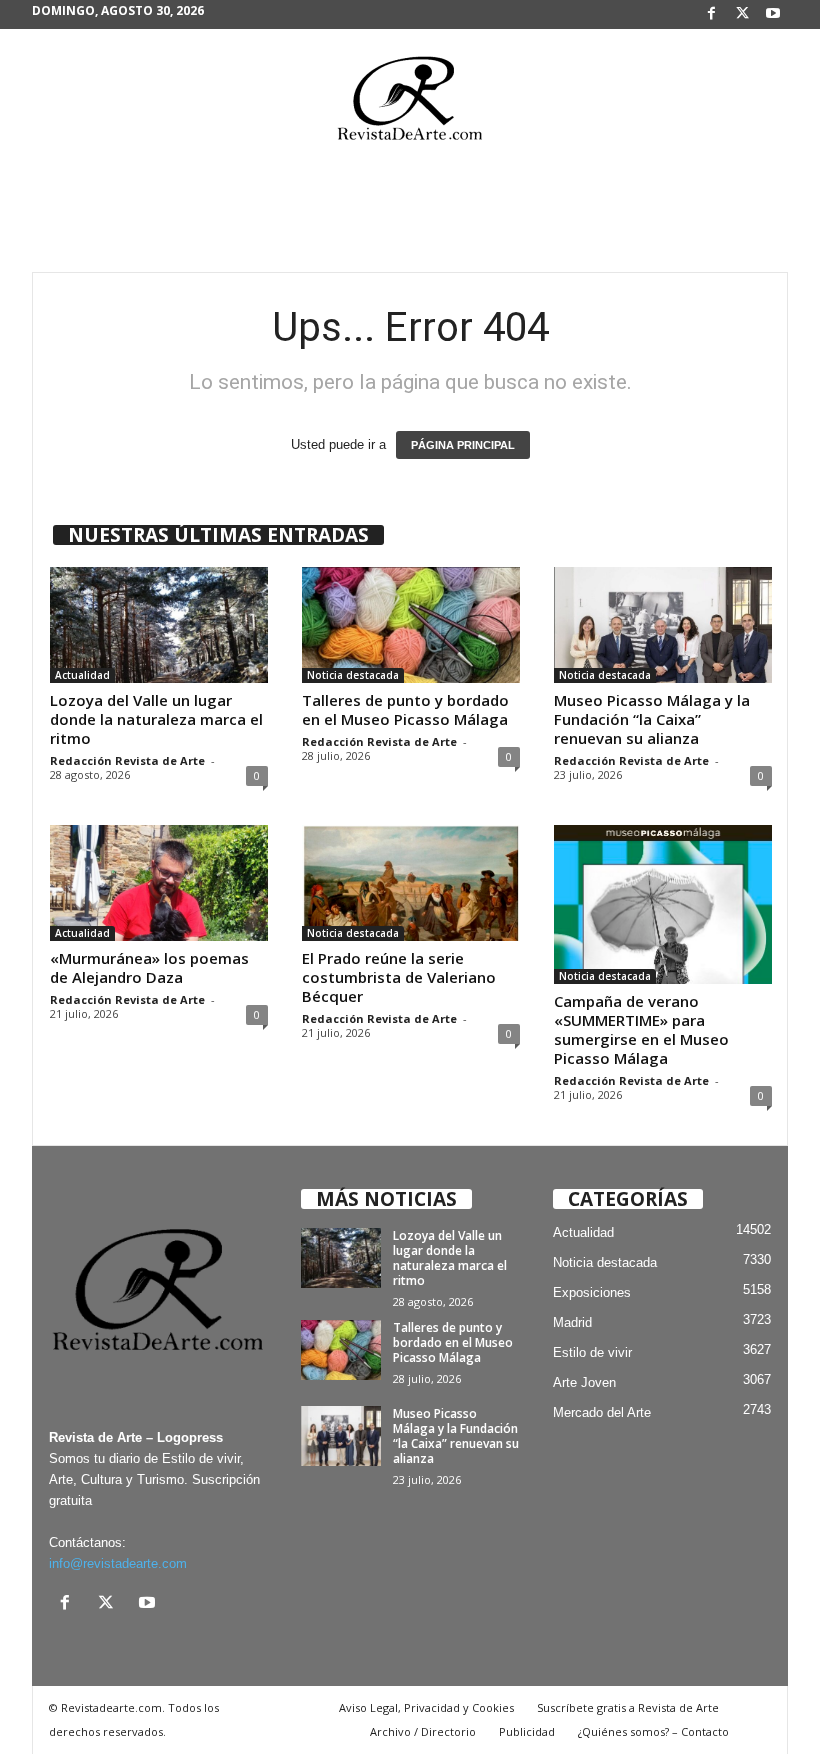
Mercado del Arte (602, 1412)
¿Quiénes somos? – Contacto (653, 1731)
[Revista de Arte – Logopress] (410, 104)
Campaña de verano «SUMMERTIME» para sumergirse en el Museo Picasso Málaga (641, 1029)
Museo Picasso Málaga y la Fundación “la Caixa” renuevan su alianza (652, 719)
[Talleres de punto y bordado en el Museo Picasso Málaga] (411, 625)
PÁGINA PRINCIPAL (463, 445)
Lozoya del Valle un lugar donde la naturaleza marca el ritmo (156, 719)
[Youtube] (773, 14)
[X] (742, 14)
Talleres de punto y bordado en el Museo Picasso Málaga (405, 709)
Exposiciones (592, 1292)
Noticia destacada (353, 675)
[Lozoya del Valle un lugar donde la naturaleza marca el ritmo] (159, 625)
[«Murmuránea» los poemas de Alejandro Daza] (159, 883)
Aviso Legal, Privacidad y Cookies (426, 1707)
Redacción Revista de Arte (127, 760)
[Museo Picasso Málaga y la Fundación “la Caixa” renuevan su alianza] (663, 625)
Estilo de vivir (592, 1352)
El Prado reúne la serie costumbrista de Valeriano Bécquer (399, 977)
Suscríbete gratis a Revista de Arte (628, 1707)
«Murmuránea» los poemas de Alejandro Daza (149, 967)
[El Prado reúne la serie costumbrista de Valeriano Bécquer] (411, 883)
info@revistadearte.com (118, 1563)
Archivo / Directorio (423, 1731)
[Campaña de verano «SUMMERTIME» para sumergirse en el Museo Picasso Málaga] (663, 904)
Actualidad (82, 675)
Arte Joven (584, 1382)
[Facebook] (711, 14)
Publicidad (527, 1731)
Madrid (572, 1322)
